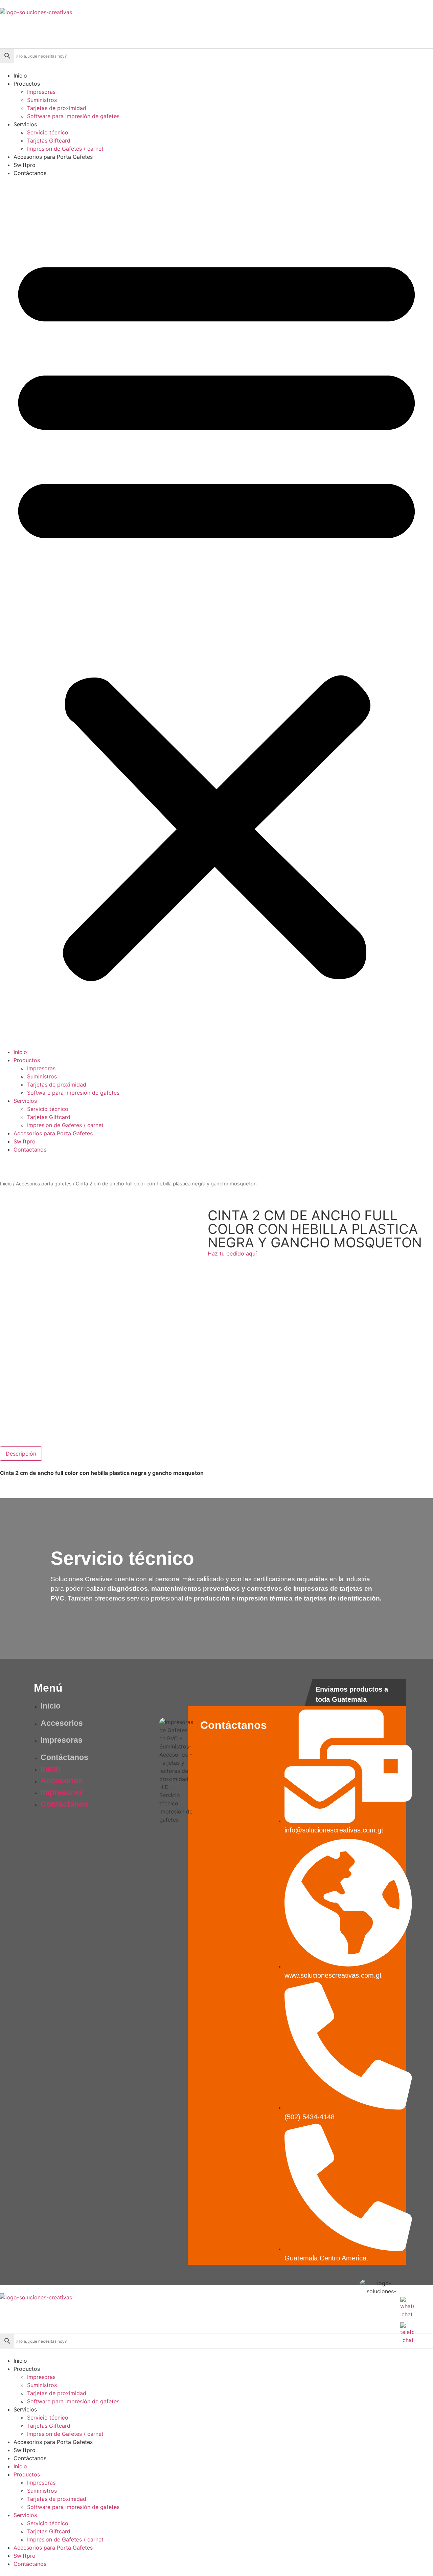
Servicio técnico (48, 132)
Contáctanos (30, 173)
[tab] (21, 1454)
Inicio (20, 76)
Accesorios (62, 1723)
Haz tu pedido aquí (232, 1253)
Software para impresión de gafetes (73, 116)
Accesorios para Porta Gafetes (53, 157)
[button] (216, 613)
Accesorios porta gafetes (44, 1184)
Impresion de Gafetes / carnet (65, 149)
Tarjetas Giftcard (49, 141)
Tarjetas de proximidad (57, 108)
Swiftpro (25, 165)
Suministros (42, 100)
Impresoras (41, 92)
